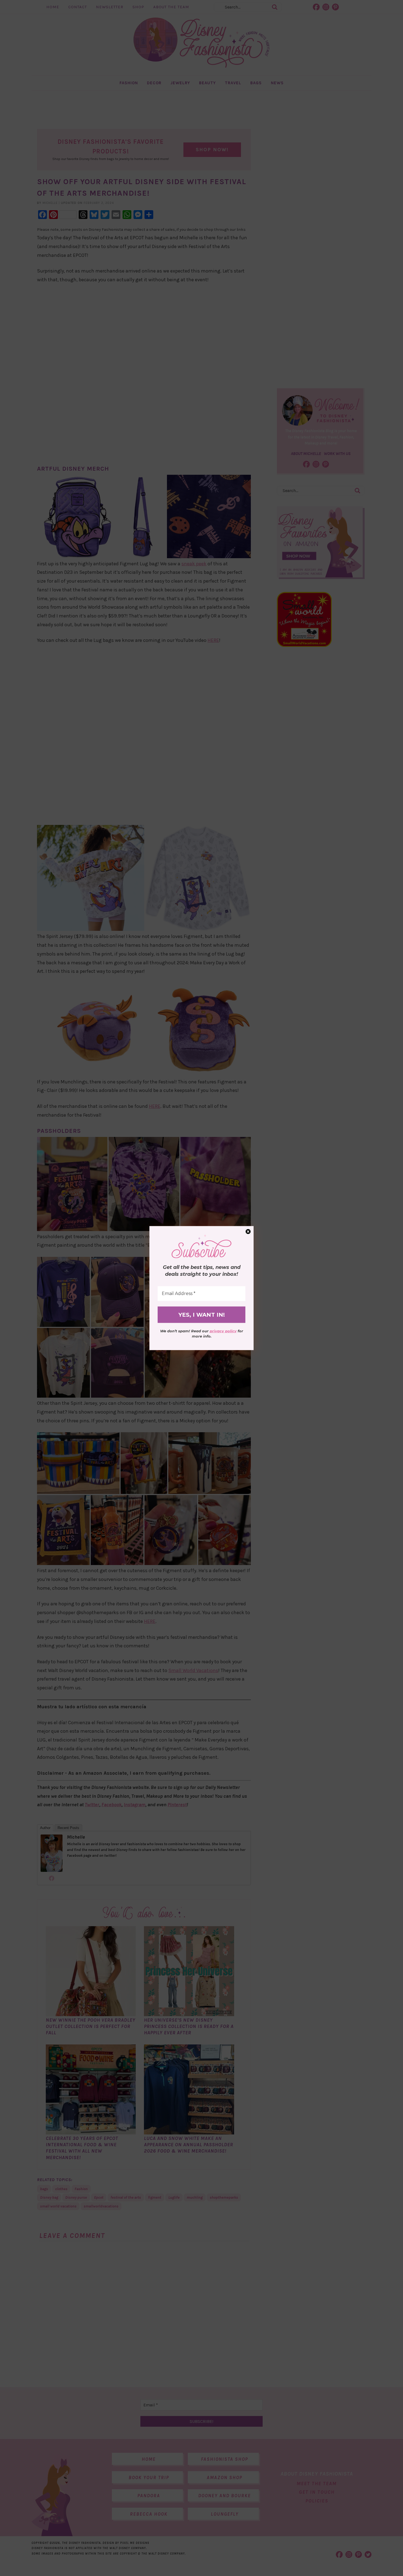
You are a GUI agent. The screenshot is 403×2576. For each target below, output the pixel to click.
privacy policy (223, 1331)
